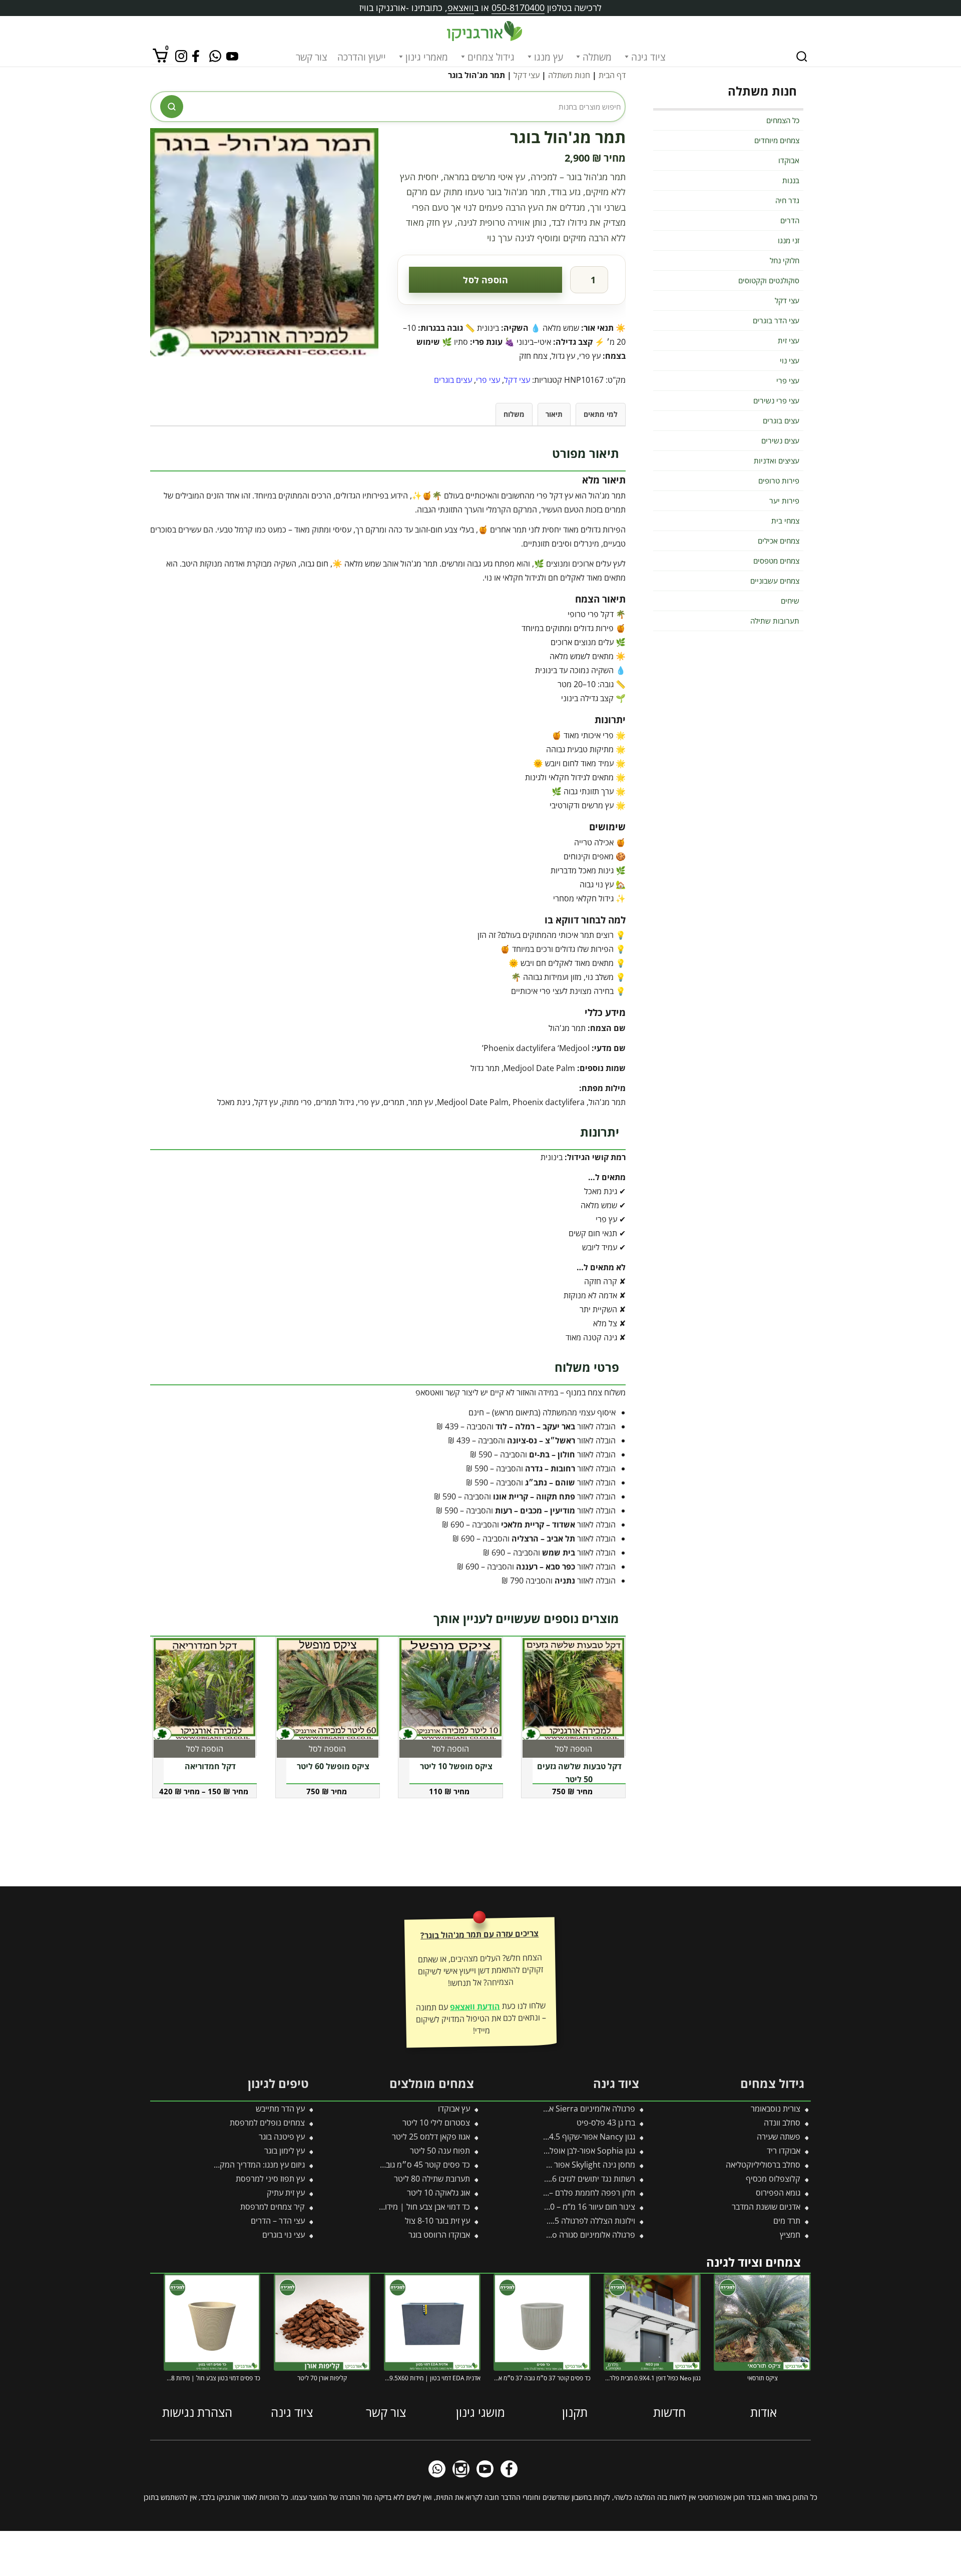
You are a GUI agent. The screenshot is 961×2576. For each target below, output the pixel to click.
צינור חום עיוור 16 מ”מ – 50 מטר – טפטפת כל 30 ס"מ (548, 2207)
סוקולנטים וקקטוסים (769, 280)
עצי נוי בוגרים (284, 2235)
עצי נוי (790, 360)
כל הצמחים (783, 120)
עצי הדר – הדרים (278, 2221)
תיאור (554, 414)
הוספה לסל (486, 280)
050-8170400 (518, 8)
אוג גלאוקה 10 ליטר (438, 2193)
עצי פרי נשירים (776, 400)
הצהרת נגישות (197, 2412)
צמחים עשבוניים (775, 581)
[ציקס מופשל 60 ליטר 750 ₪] (328, 1689)
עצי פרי (488, 380)
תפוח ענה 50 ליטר (440, 2151)
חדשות (669, 2412)
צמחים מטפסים (776, 561)
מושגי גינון (480, 2412)
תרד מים (787, 2221)
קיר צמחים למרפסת (273, 2207)
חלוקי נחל (785, 260)
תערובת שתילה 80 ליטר (432, 2179)
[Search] (802, 57)
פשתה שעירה (779, 2137)
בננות (791, 180)
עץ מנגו (549, 57)
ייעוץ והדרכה (362, 57)
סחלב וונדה (782, 2123)
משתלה (597, 57)
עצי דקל (527, 75)
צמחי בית (785, 521)
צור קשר (312, 57)
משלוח (514, 414)
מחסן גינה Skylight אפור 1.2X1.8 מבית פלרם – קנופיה (546, 2165)
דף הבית (612, 75)
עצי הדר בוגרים (776, 320)
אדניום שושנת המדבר (766, 2207)
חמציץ (790, 2235)
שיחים (790, 601)
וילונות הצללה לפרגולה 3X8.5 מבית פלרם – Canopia (549, 2221)
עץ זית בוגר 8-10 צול (437, 2221)
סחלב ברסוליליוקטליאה (763, 2165)
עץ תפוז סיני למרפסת (270, 2179)
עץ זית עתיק (286, 2193)
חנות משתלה (569, 75)
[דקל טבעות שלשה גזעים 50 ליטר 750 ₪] (574, 1689)
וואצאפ (461, 8)
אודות (764, 2412)
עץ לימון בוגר (285, 2151)
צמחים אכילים (779, 541)
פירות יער (784, 500)
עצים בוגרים (453, 380)
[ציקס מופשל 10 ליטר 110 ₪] (450, 1689)
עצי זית (789, 340)
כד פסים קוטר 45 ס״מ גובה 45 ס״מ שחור (402, 2165)
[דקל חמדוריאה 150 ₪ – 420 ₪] (205, 1689)
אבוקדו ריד (784, 2151)
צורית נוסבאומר (776, 2109)
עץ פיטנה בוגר (282, 2137)
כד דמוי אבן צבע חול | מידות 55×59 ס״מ (404, 2207)
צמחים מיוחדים (777, 140)
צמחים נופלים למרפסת (267, 2123)
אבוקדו (789, 160)
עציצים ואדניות (777, 460)
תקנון (575, 2412)
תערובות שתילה (775, 621)
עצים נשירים (780, 440)
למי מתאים (601, 414)
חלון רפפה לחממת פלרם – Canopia (576, 2193)
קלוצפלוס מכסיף (773, 2179)
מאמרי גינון (427, 57)
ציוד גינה (648, 57)
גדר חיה (787, 200)
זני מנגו (789, 240)
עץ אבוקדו (454, 2109)
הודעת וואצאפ (475, 2006)
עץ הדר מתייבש (280, 2109)
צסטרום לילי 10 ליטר (436, 2123)
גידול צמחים (491, 57)
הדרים (790, 220)
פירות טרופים (779, 480)
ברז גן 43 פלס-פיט (606, 2123)
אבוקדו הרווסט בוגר (439, 2235)
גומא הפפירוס (778, 2193)
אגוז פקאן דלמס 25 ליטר (431, 2137)
